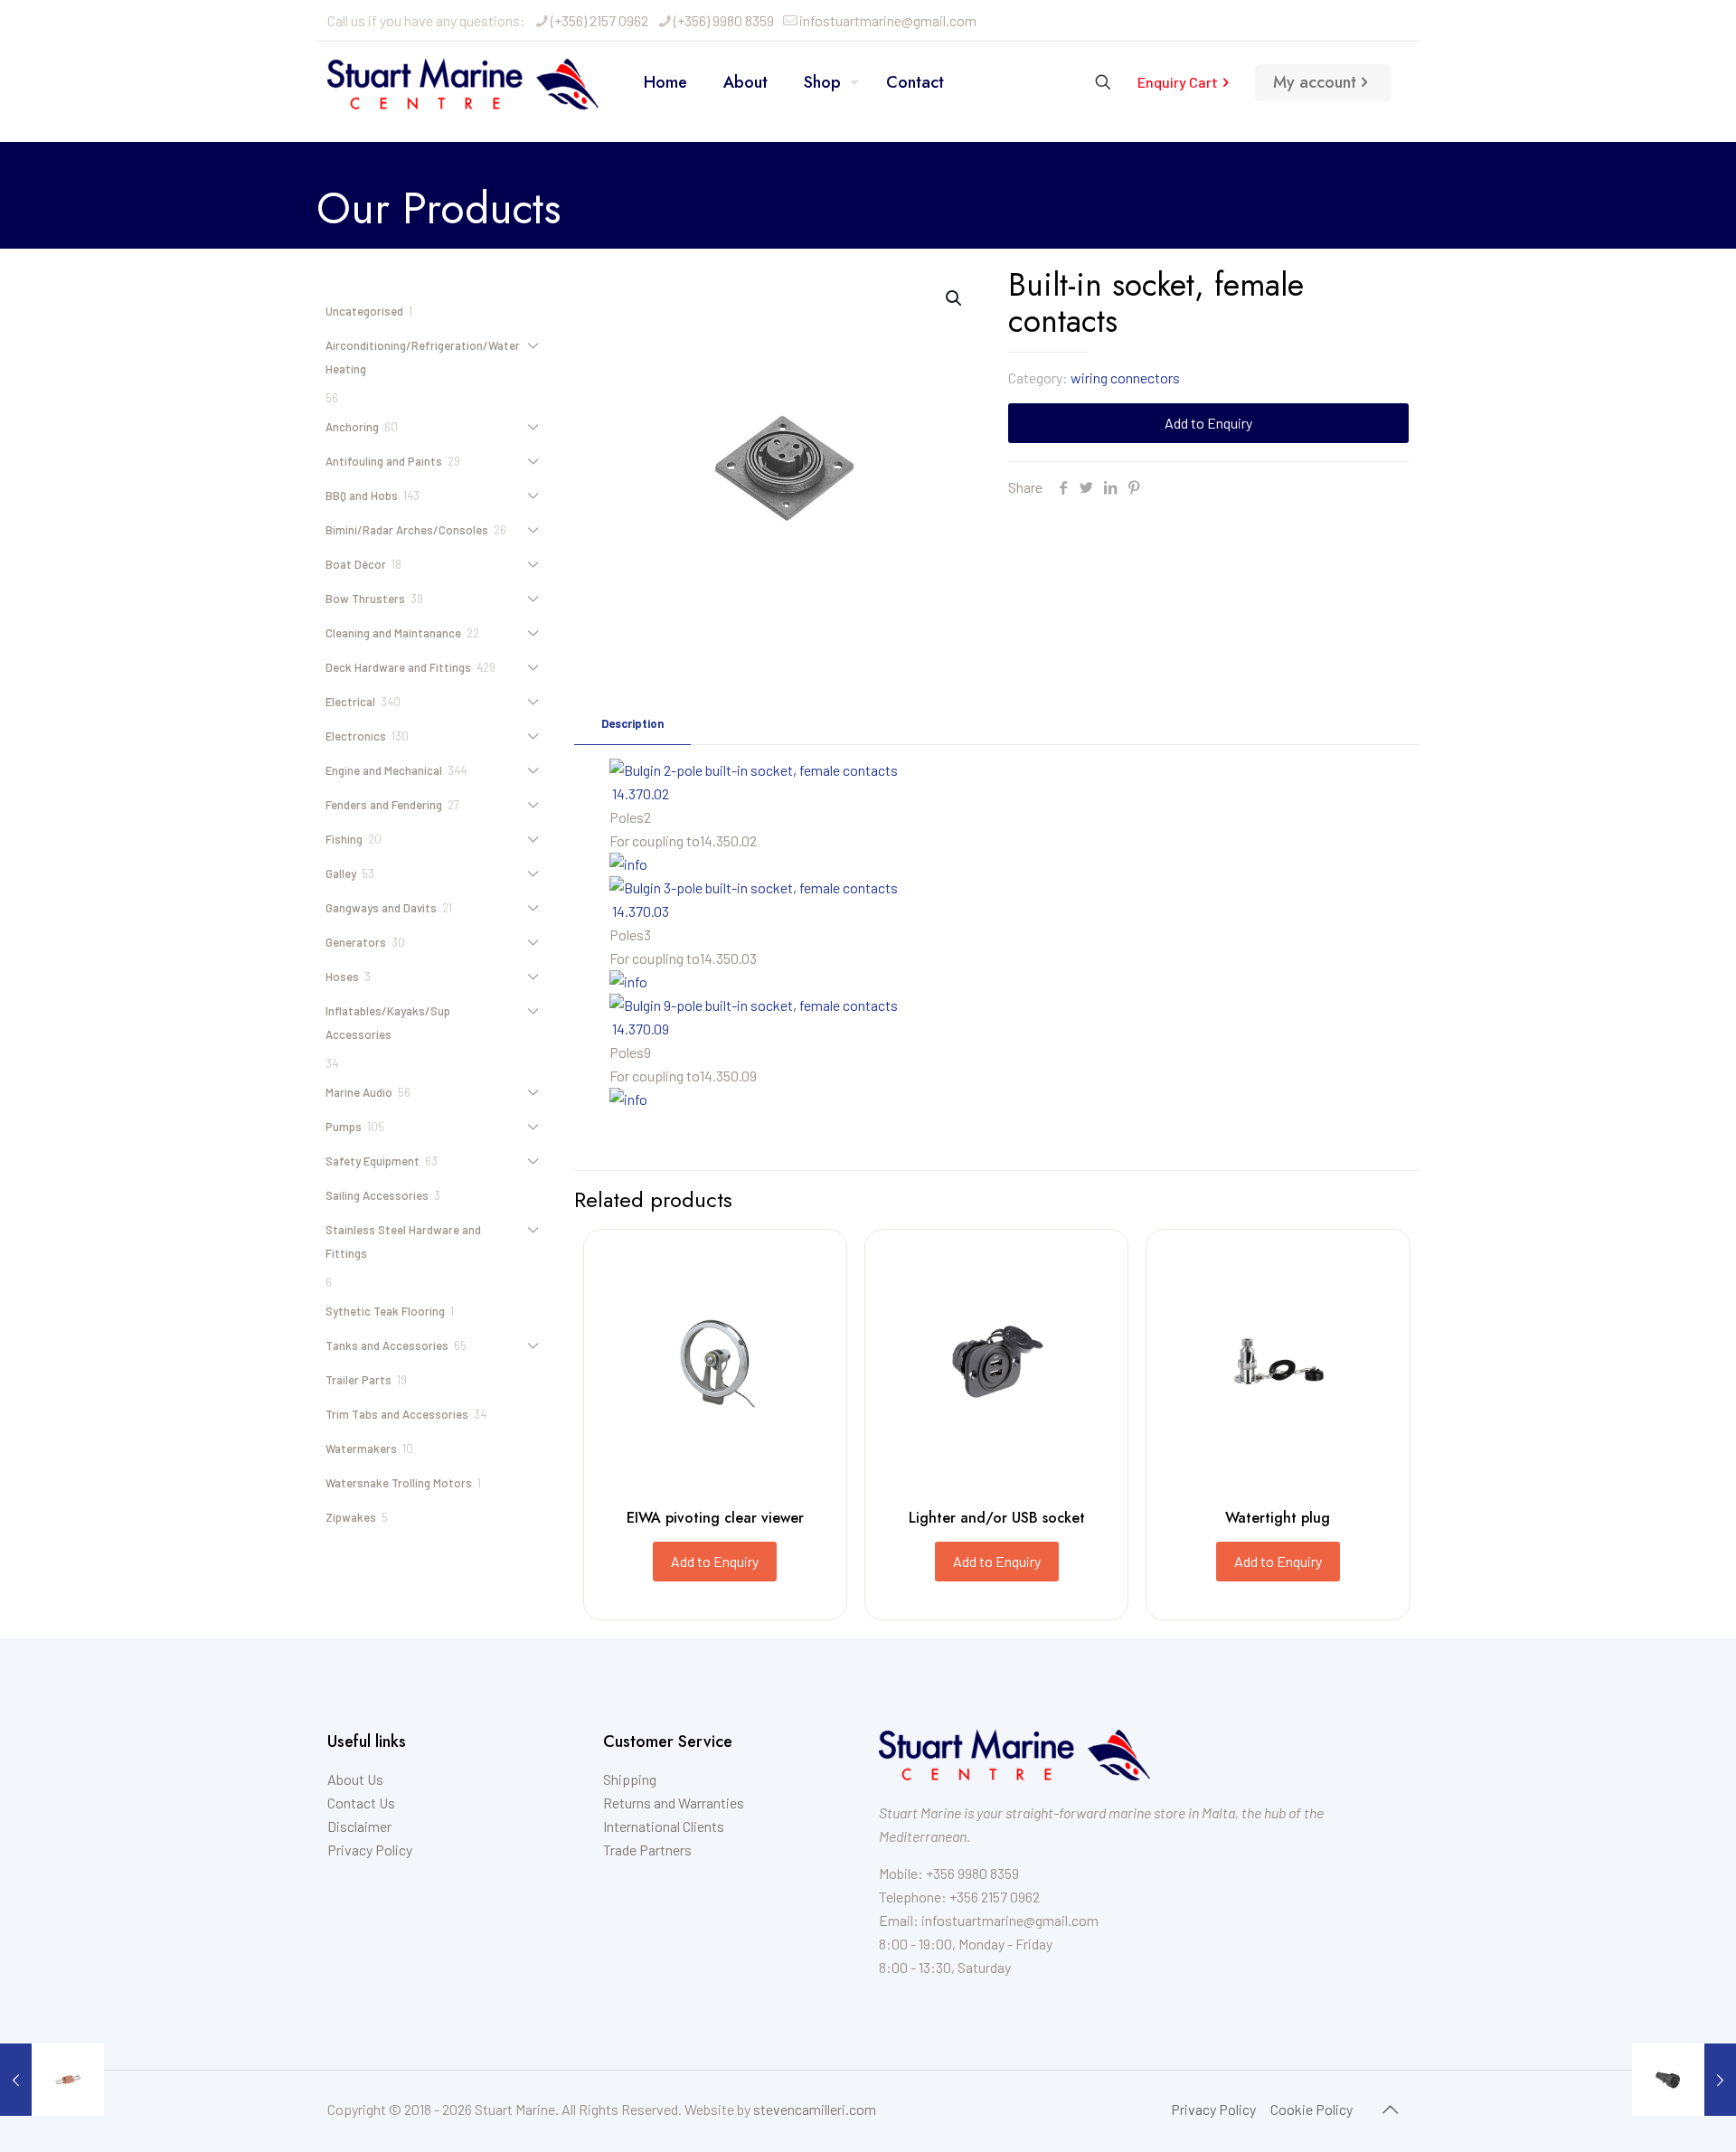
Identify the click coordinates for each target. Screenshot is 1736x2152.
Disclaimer (359, 1826)
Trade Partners (647, 1850)
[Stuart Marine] (463, 82)
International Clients (664, 1826)
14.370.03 (641, 911)
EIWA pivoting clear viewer (715, 1518)
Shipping (630, 1779)
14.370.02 (641, 793)
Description (632, 723)
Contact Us (361, 1803)
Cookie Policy (1311, 2109)
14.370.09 (641, 1029)
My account (1315, 82)
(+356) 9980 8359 (724, 20)
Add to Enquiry (1208, 423)
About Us (355, 1779)
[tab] (632, 724)
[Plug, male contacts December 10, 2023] (1684, 2080)
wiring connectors (1125, 378)
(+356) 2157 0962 (599, 20)
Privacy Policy (370, 1850)
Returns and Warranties (674, 1803)
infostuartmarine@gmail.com (888, 20)
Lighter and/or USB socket (997, 1518)
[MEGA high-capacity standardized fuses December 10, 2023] (52, 2080)
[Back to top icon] (1390, 2109)
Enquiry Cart (1178, 82)
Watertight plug (1278, 1518)
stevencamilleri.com (815, 2109)
